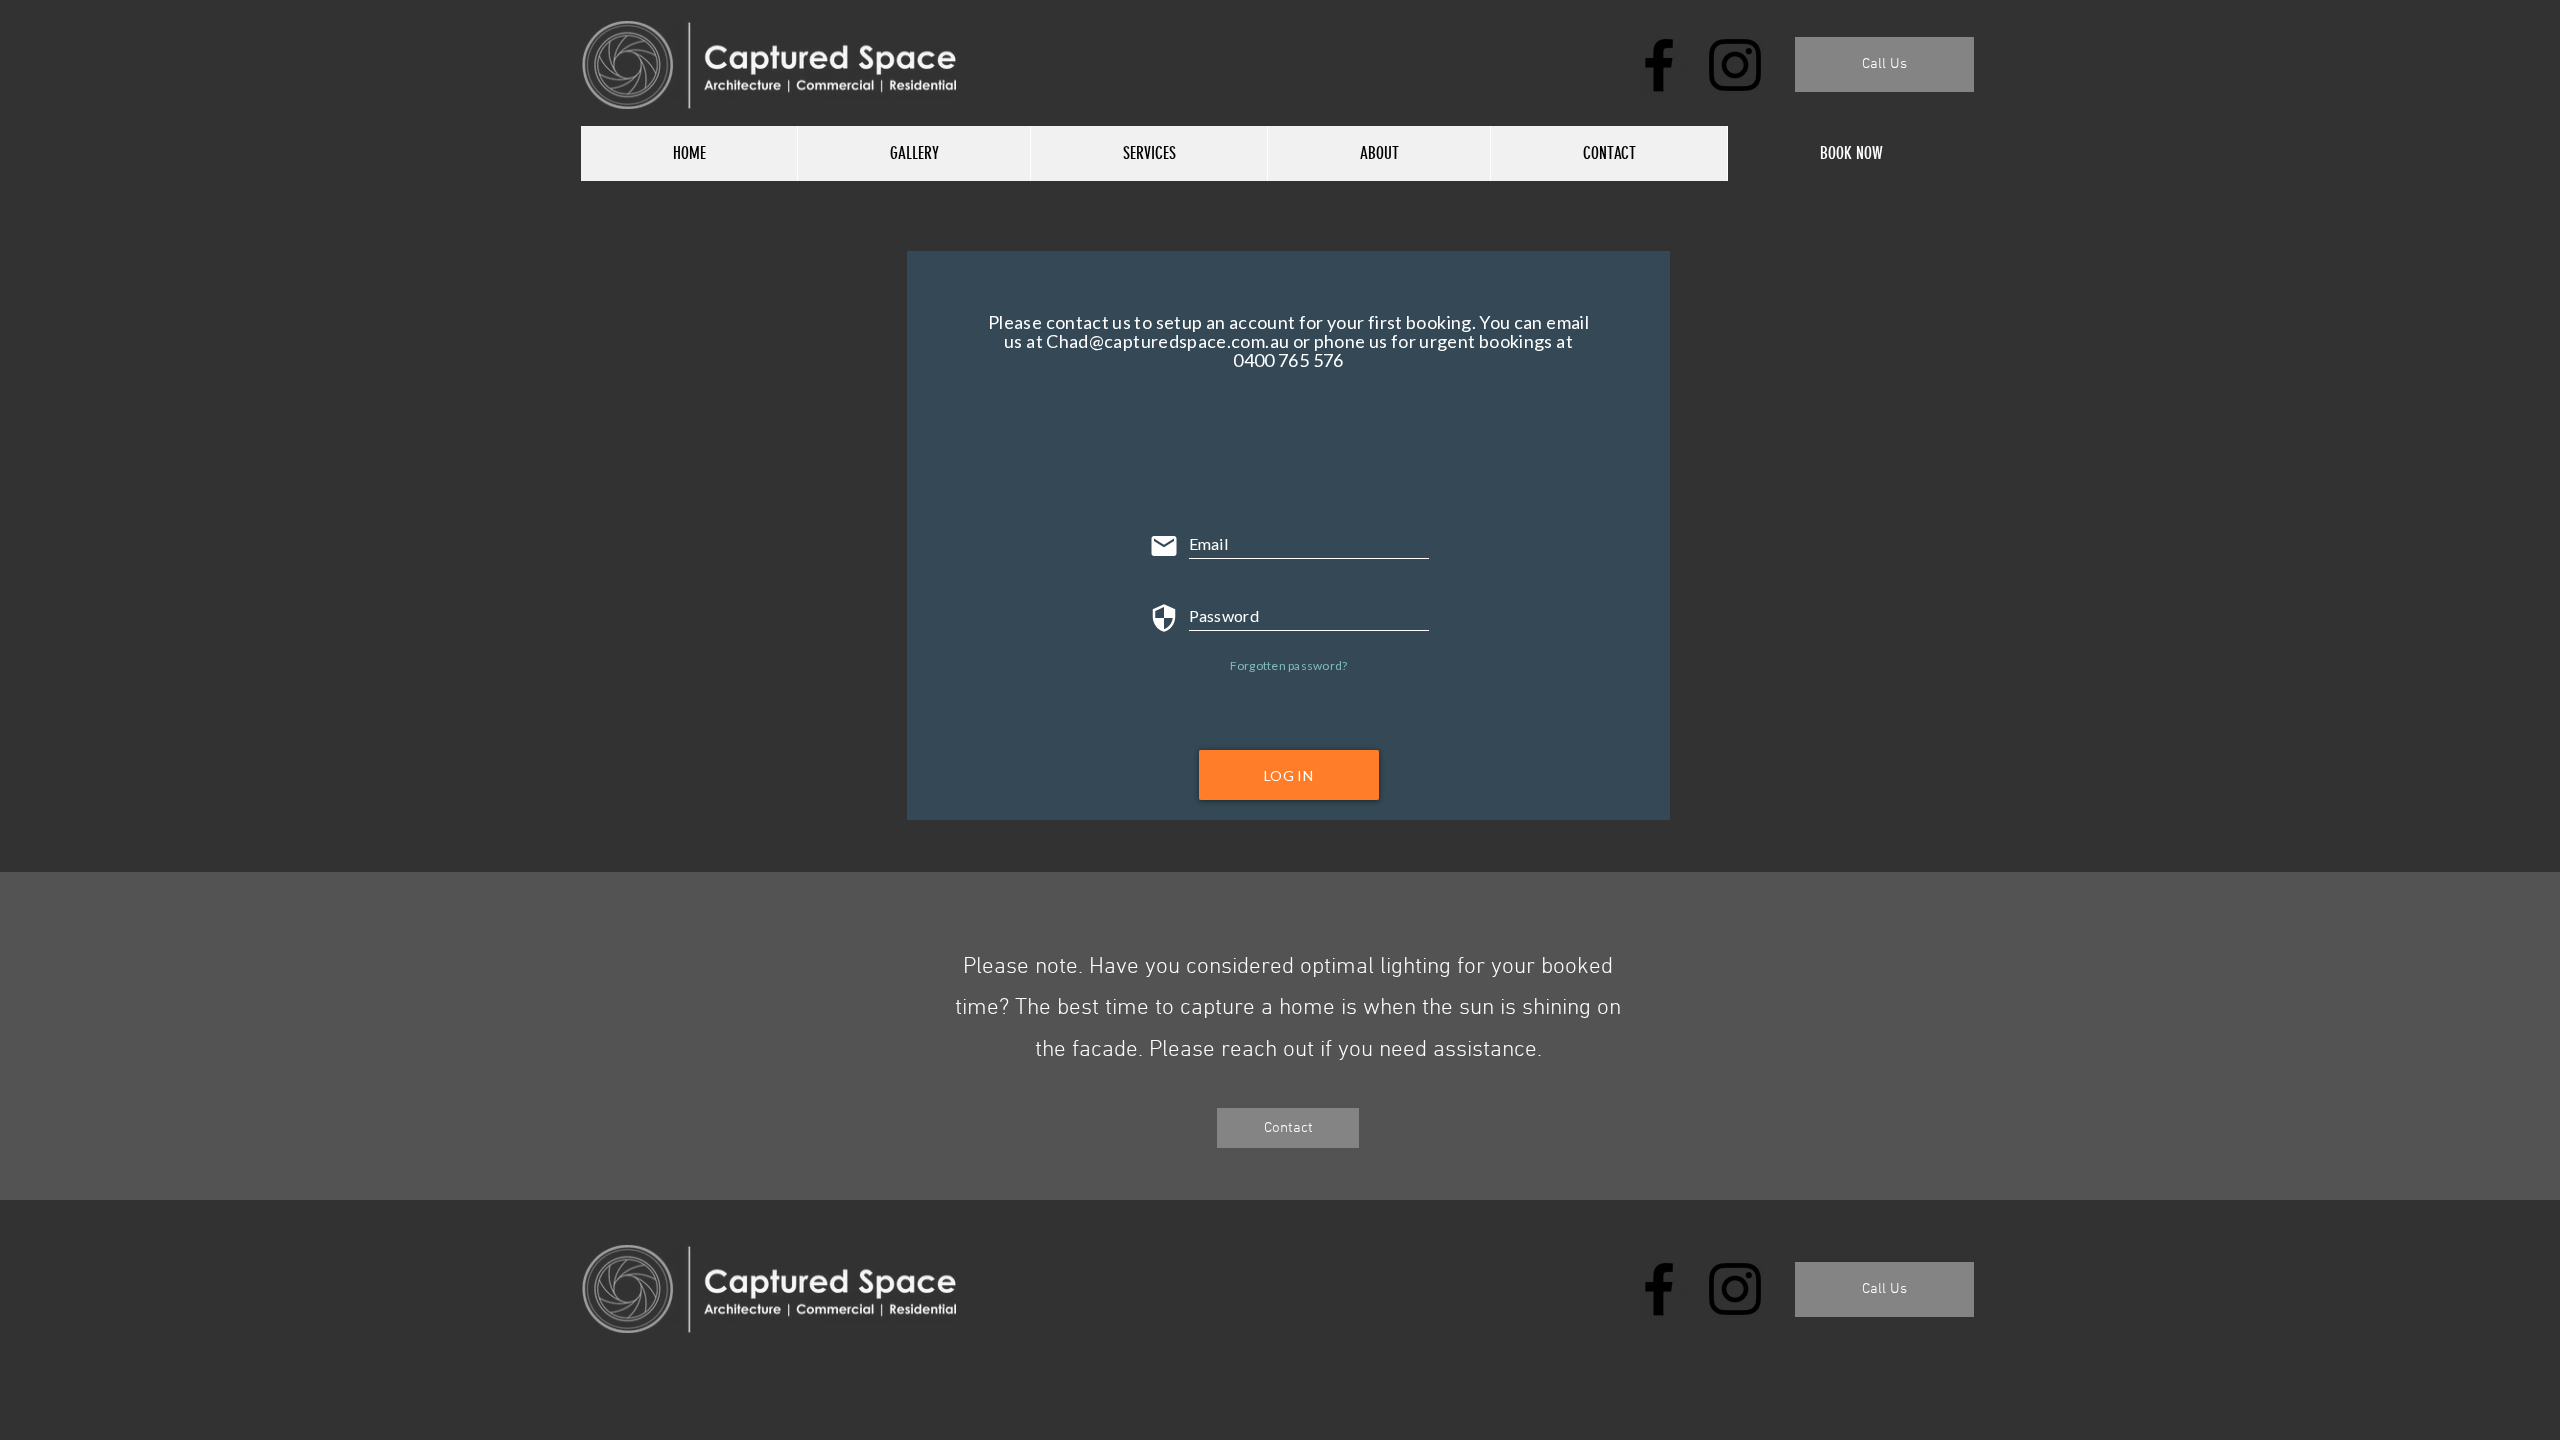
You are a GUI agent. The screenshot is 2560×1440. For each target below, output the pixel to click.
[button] (1884, 64)
